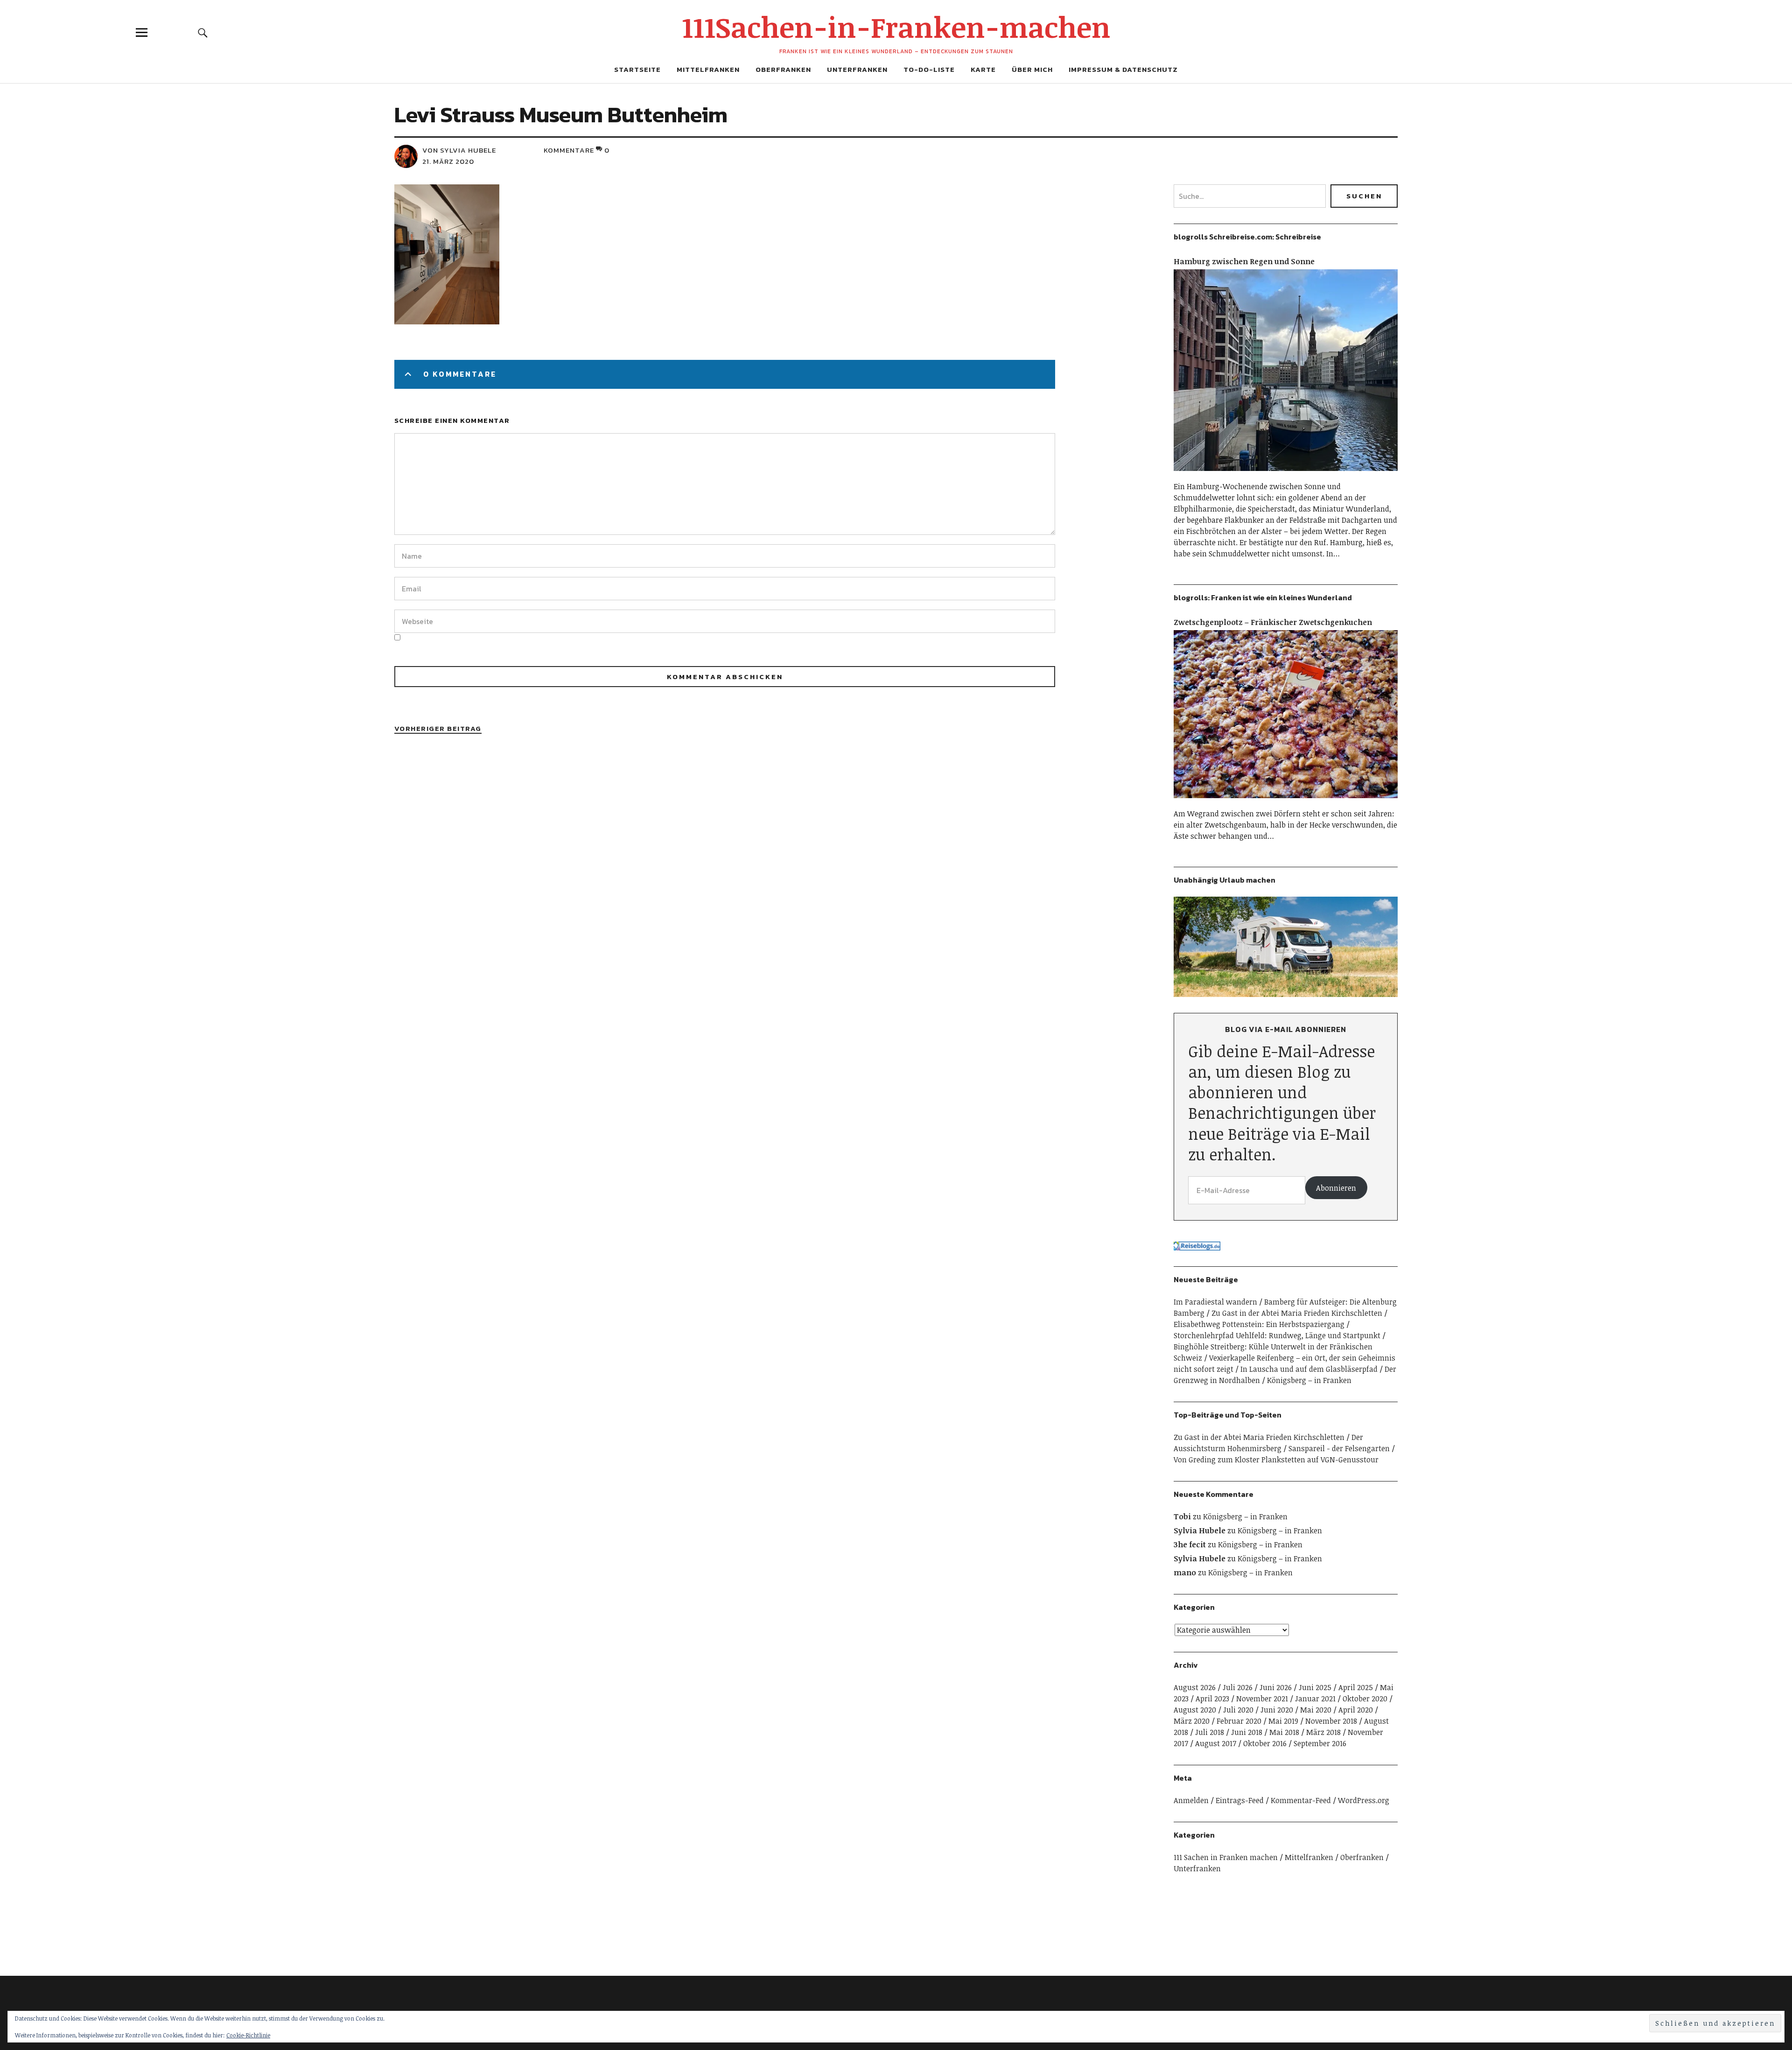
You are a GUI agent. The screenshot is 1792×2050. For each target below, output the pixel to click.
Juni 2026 (1276, 1687)
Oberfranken (783, 69)
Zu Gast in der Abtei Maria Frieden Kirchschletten (1297, 1313)
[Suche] (203, 32)
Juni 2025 (1315, 1687)
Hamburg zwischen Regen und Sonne (1244, 261)
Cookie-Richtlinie (248, 2035)
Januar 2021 (1315, 1699)
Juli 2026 (1238, 1687)
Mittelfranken (708, 69)
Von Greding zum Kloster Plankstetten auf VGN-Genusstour (1276, 1460)
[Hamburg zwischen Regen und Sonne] (1286, 475)
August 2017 (1216, 1743)
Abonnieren (1336, 1188)
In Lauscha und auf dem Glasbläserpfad (1309, 1369)
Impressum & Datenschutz (1123, 69)
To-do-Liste (929, 69)
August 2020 (1195, 1710)
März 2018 (1323, 1732)
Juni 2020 (1277, 1710)
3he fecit (1190, 1545)
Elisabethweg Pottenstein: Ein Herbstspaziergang (1259, 1324)
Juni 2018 (1247, 1732)
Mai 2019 (1283, 1721)
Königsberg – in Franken (1309, 1380)
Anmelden (1191, 1800)
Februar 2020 (1239, 1721)
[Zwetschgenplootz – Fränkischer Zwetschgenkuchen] (1286, 802)
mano (1185, 1573)
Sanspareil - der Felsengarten (1339, 1448)
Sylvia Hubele (1200, 1530)
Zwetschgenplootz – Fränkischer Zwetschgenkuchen (1273, 622)
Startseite (637, 69)
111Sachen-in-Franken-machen (896, 27)
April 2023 (1212, 1699)
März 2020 (1192, 1721)
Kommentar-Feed (1301, 1800)
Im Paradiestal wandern (1215, 1302)
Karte (983, 69)
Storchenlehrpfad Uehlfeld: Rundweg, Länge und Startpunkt (1277, 1335)
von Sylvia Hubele (459, 150)
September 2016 (1320, 1743)
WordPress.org (1364, 1800)
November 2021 (1262, 1699)
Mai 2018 (1284, 1732)
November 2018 (1331, 1721)
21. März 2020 (448, 161)
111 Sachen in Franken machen (1226, 1857)
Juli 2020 (1238, 1710)
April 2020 (1356, 1710)
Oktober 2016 (1265, 1743)
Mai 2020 (1316, 1710)
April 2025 (1356, 1687)
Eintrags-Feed (1240, 1800)
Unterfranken (857, 69)
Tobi (1182, 1516)
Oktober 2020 (1365, 1699)
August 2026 (1195, 1687)
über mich (1032, 69)
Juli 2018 (1210, 1732)
